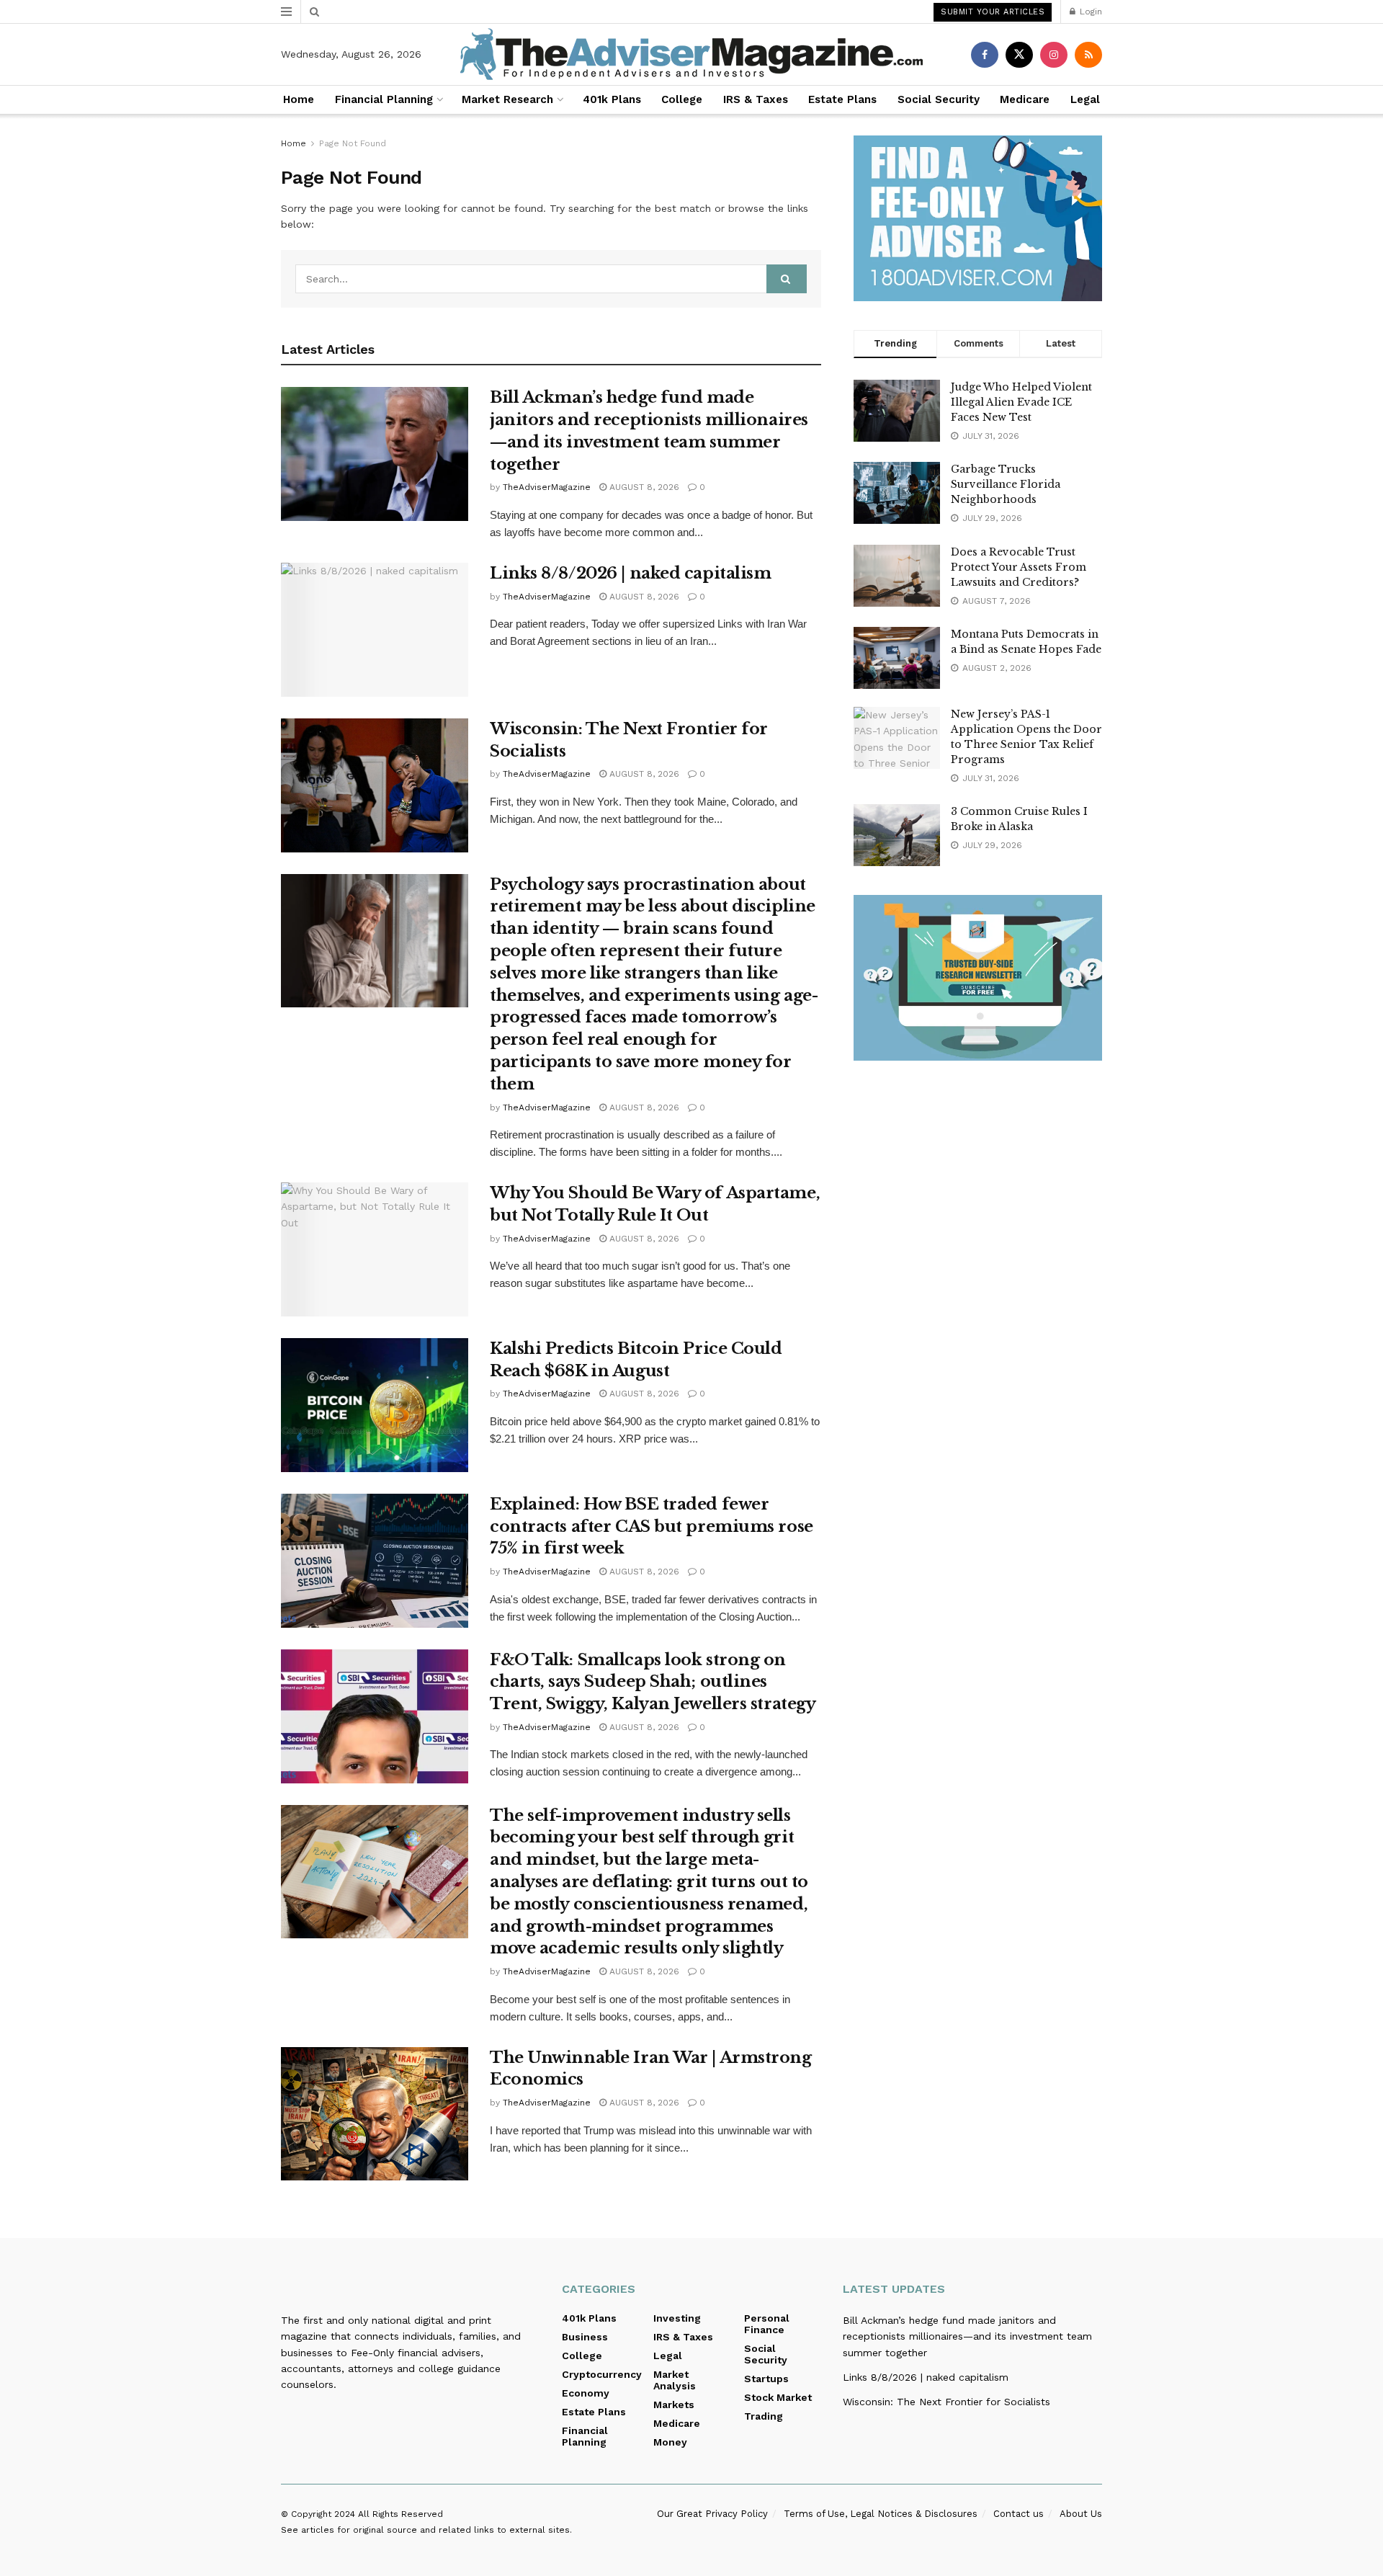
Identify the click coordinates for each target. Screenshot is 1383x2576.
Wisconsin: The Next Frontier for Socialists (946, 2402)
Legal (1085, 99)
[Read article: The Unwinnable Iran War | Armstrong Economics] (375, 2114)
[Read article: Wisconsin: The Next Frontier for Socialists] (375, 785)
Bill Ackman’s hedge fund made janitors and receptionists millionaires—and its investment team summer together (967, 2336)
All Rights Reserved (400, 2514)
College (682, 99)
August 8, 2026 (643, 487)
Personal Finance (767, 2324)
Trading (764, 2416)
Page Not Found (353, 143)
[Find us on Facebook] (985, 55)
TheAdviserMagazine (547, 487)
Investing (677, 2318)
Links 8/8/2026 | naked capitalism (630, 573)
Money (670, 2442)
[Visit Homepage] (691, 54)
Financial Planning (384, 99)
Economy (586, 2393)
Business (585, 2337)
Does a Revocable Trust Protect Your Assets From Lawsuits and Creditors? (1019, 567)
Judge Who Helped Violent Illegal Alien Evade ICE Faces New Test (1021, 402)
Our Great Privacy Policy (712, 2514)
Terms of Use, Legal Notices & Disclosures (881, 2514)
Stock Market (778, 2397)
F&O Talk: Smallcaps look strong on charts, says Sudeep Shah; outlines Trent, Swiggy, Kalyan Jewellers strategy (653, 1682)
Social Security (939, 99)
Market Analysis (675, 2380)
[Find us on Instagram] (1054, 55)
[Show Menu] (286, 12)
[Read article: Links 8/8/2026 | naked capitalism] (375, 630)
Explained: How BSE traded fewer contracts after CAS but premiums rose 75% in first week (652, 1527)
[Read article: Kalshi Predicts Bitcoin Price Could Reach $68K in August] (375, 1405)
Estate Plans (842, 99)
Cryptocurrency (602, 2374)
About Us (1081, 2514)
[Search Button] (314, 12)
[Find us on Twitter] (1019, 55)
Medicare (1025, 99)
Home (299, 99)
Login (1089, 12)
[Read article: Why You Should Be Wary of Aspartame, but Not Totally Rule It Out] (375, 1249)
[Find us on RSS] (1088, 55)
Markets (674, 2405)
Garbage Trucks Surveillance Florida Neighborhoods (1006, 484)
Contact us (1019, 2514)
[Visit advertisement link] (978, 218)
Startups (766, 2379)
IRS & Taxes (756, 99)
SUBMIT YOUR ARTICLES (993, 12)
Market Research (507, 99)
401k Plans (612, 99)
